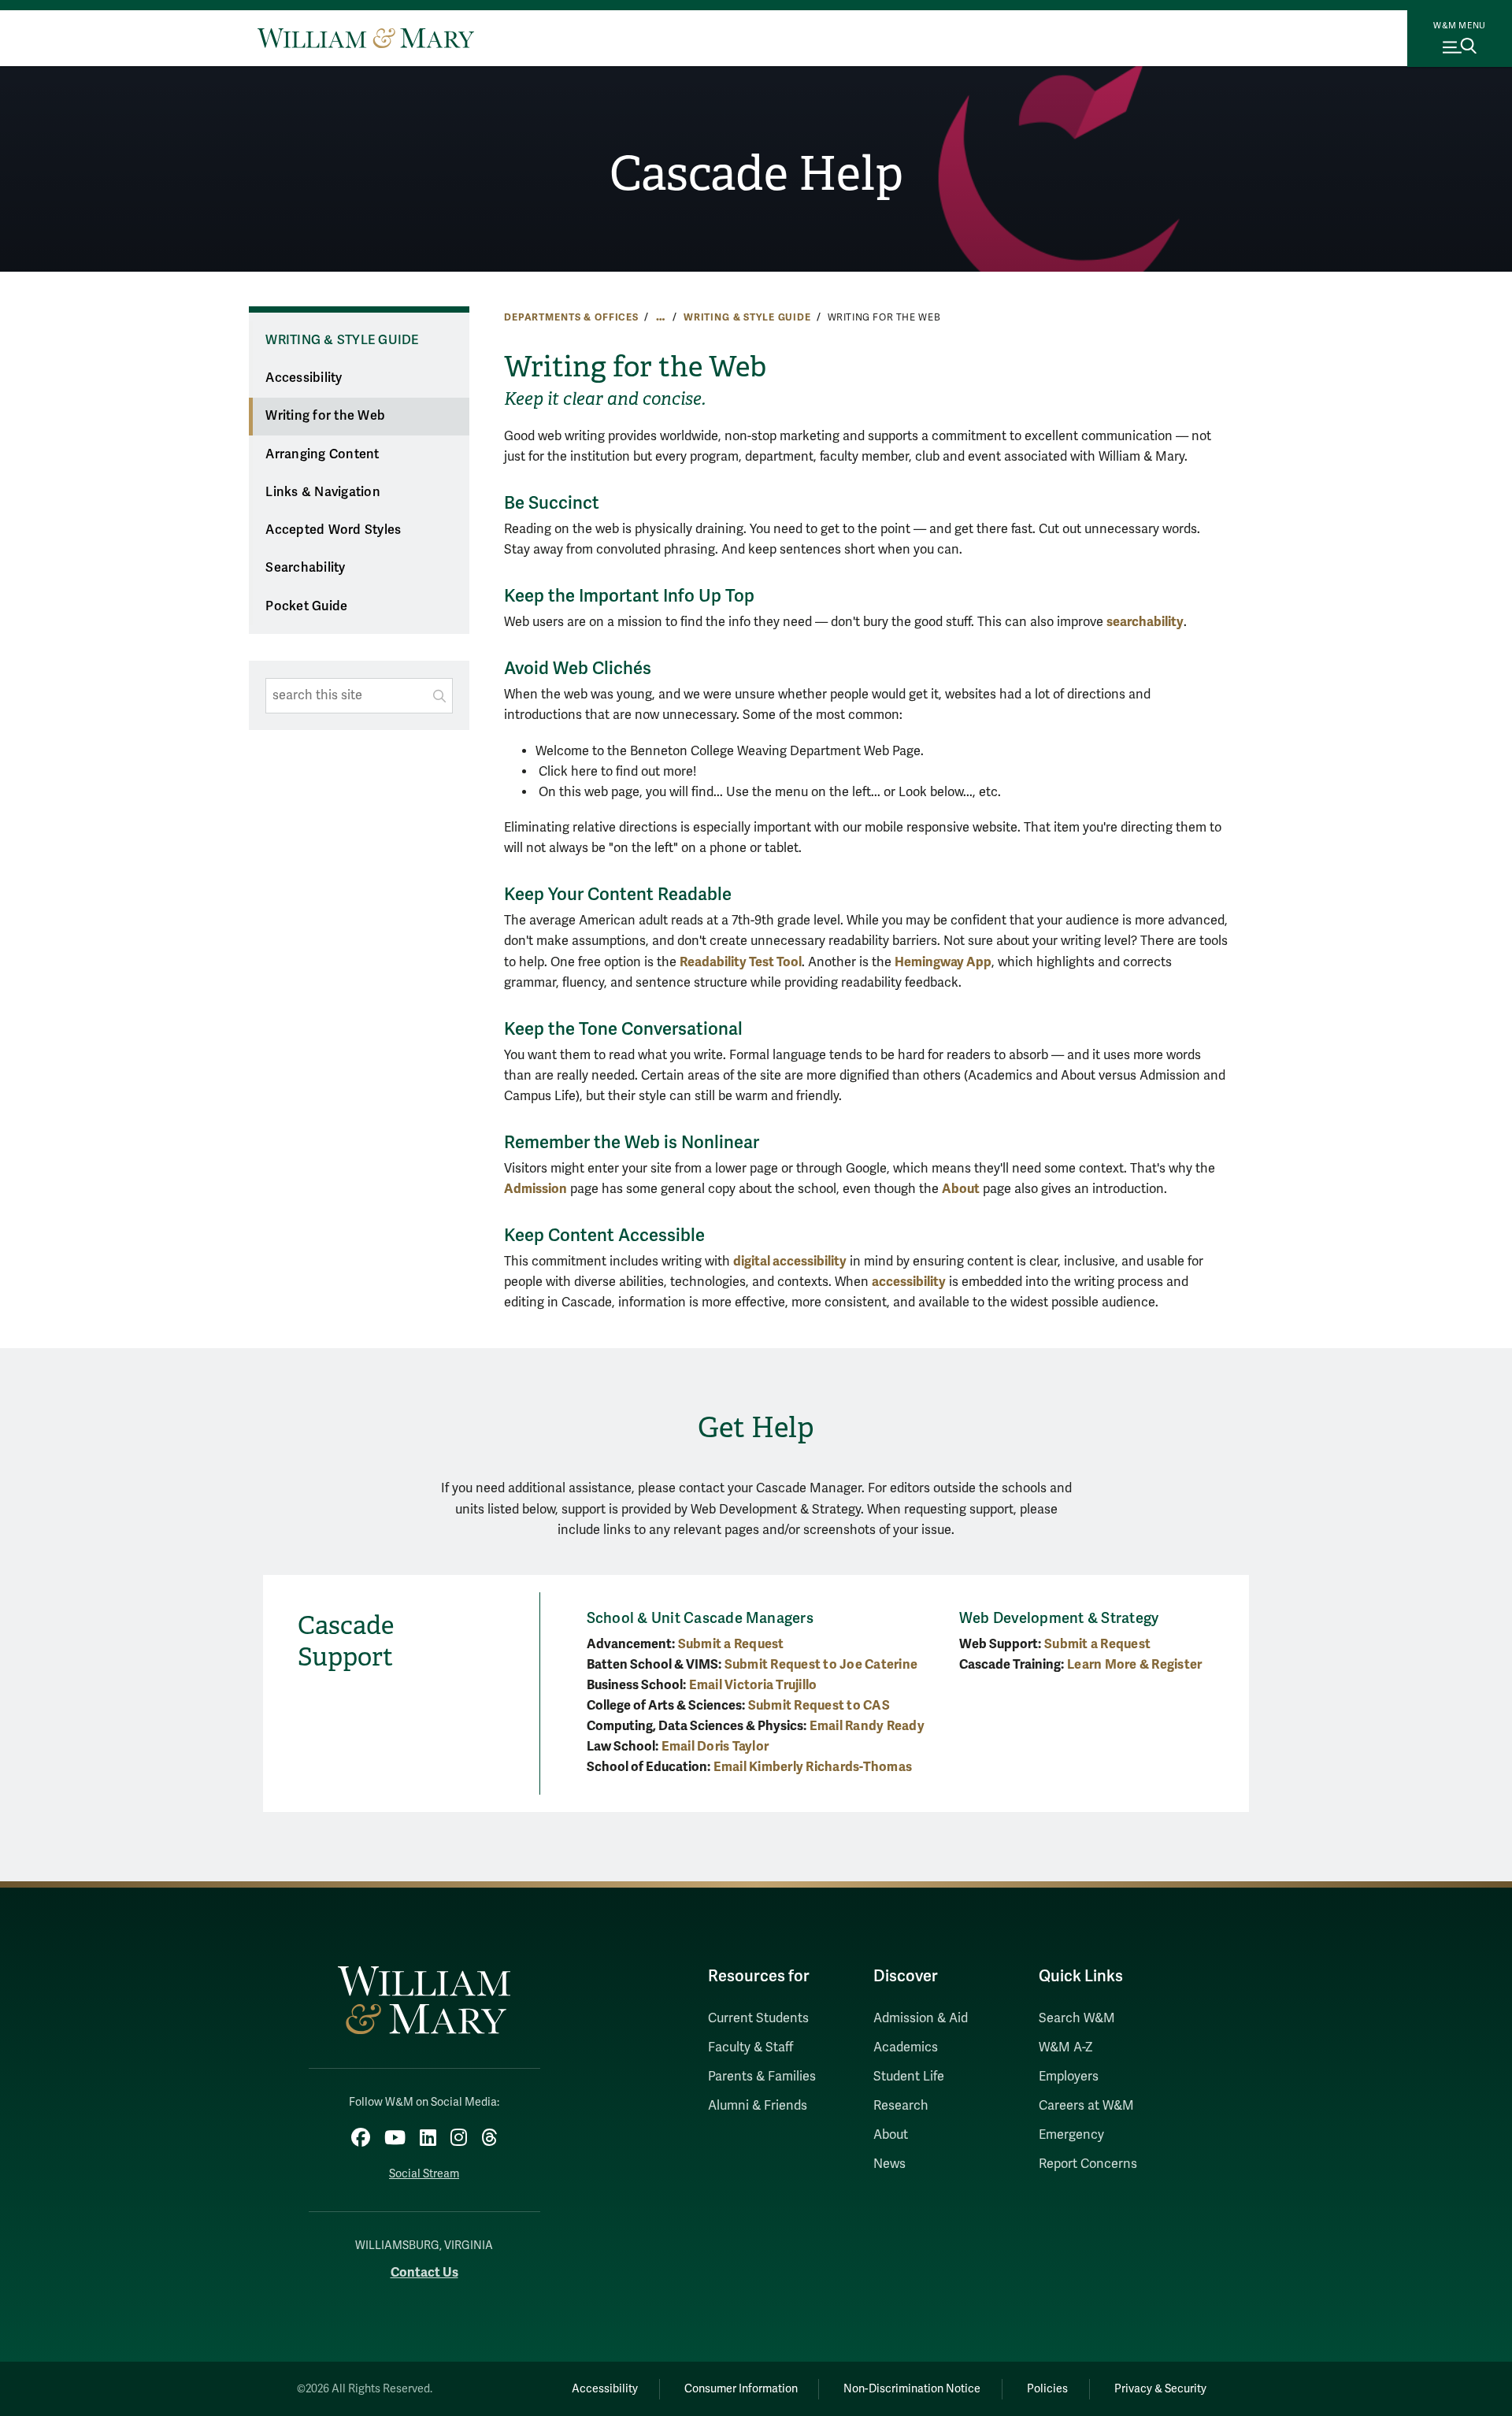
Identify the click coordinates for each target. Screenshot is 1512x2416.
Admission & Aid (921, 2018)
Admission (535, 1189)
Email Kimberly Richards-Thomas (813, 1767)
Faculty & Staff (750, 2047)
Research (901, 2106)
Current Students (758, 2018)
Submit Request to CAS (819, 1705)
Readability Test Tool (741, 962)
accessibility (909, 1282)
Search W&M (1077, 2018)
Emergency (1071, 2135)
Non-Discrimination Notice (912, 2389)
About (961, 1189)
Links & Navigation (323, 492)
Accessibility (304, 378)
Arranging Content (322, 454)
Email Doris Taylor (715, 1746)
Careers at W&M (1086, 2106)
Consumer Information (741, 2389)
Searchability (305, 568)
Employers (1069, 2077)
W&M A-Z (1066, 2047)
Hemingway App (943, 962)
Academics (906, 2047)
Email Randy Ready (867, 1726)
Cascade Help (756, 174)
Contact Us (424, 2272)
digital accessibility (790, 1261)
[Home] (366, 38)
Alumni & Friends (758, 2106)
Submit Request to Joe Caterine (821, 1664)
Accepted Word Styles (333, 530)
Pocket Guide (306, 606)
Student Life (909, 2077)
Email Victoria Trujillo (753, 1685)
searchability (1145, 622)
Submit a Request (731, 1644)
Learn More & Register (1134, 1664)
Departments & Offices (571, 317)
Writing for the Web (325, 416)
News (889, 2164)
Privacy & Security (1160, 2389)
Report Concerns (1088, 2164)
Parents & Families (762, 2077)
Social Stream (424, 2174)
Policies (1047, 2389)
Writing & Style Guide (747, 317)
